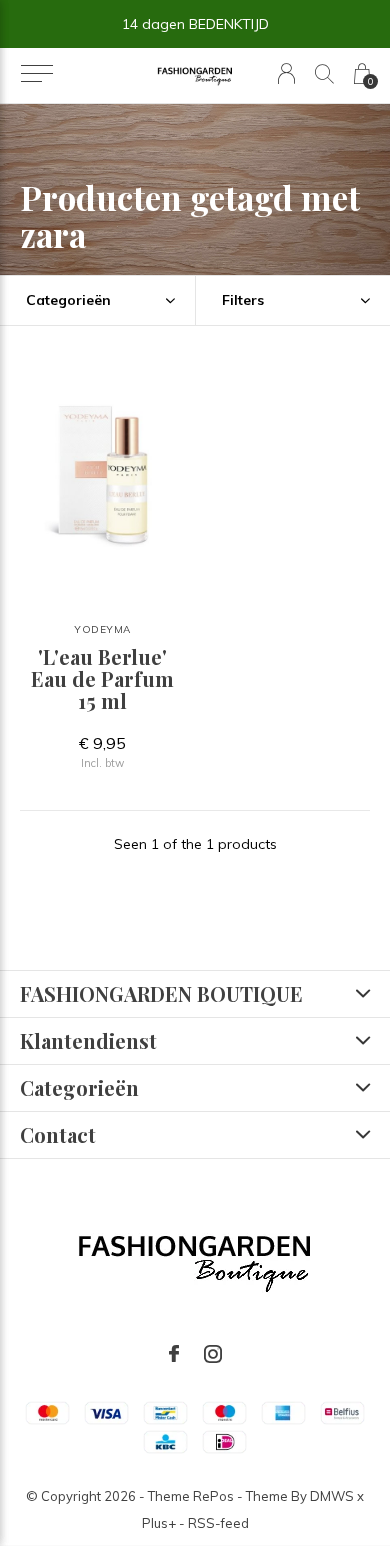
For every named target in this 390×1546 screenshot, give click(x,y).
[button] (36, 74)
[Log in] (286, 73)
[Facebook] (174, 1354)
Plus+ (159, 1523)
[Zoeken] (324, 73)
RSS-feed (218, 1523)
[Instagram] (213, 1354)
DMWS (332, 1496)
